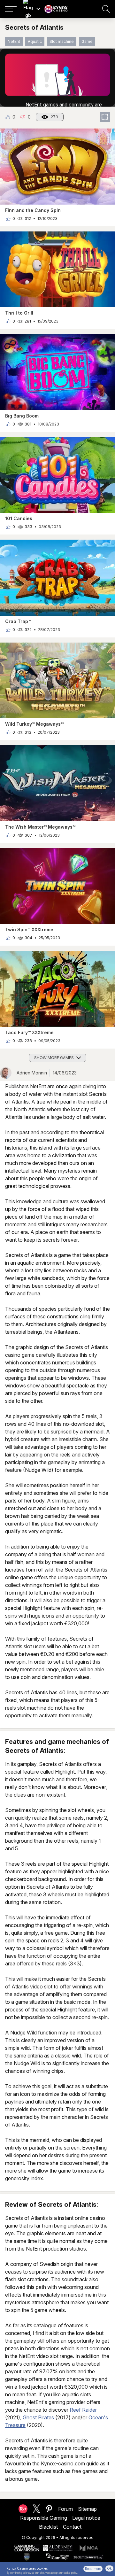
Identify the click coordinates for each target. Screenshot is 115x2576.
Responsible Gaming (44, 2518)
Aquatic (35, 41)
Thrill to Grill (19, 313)
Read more (93, 2569)
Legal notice (86, 2518)
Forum (65, 2509)
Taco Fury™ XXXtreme (29, 1032)
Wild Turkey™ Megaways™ (34, 724)
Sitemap (87, 2509)
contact (72, 2527)
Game (87, 41)
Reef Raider (83, 2410)
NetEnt (14, 41)
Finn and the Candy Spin (33, 210)
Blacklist (48, 2527)
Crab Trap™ (18, 621)
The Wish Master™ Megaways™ (40, 827)
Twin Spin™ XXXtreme (29, 929)
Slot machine (62, 41)
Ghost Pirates (38, 2417)
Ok (109, 2568)
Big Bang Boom (22, 416)
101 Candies (19, 518)
